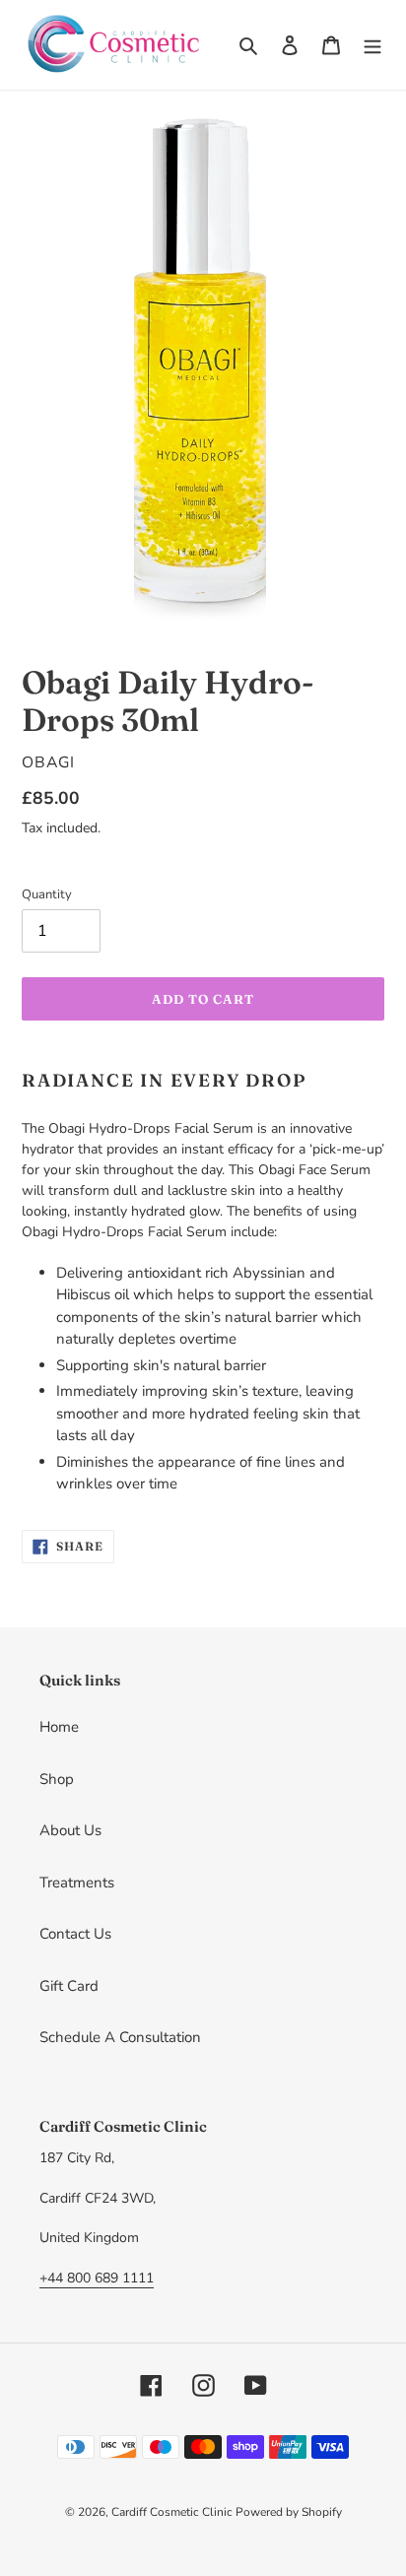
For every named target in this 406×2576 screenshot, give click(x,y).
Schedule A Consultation (120, 2037)
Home (59, 1727)
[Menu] (372, 45)
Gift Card (69, 1986)
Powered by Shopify (289, 2512)
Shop (57, 1779)
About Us (70, 1830)
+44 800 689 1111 (97, 2278)
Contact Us (75, 1934)
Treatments (77, 1882)
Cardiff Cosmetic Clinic (173, 2512)
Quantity (47, 894)
